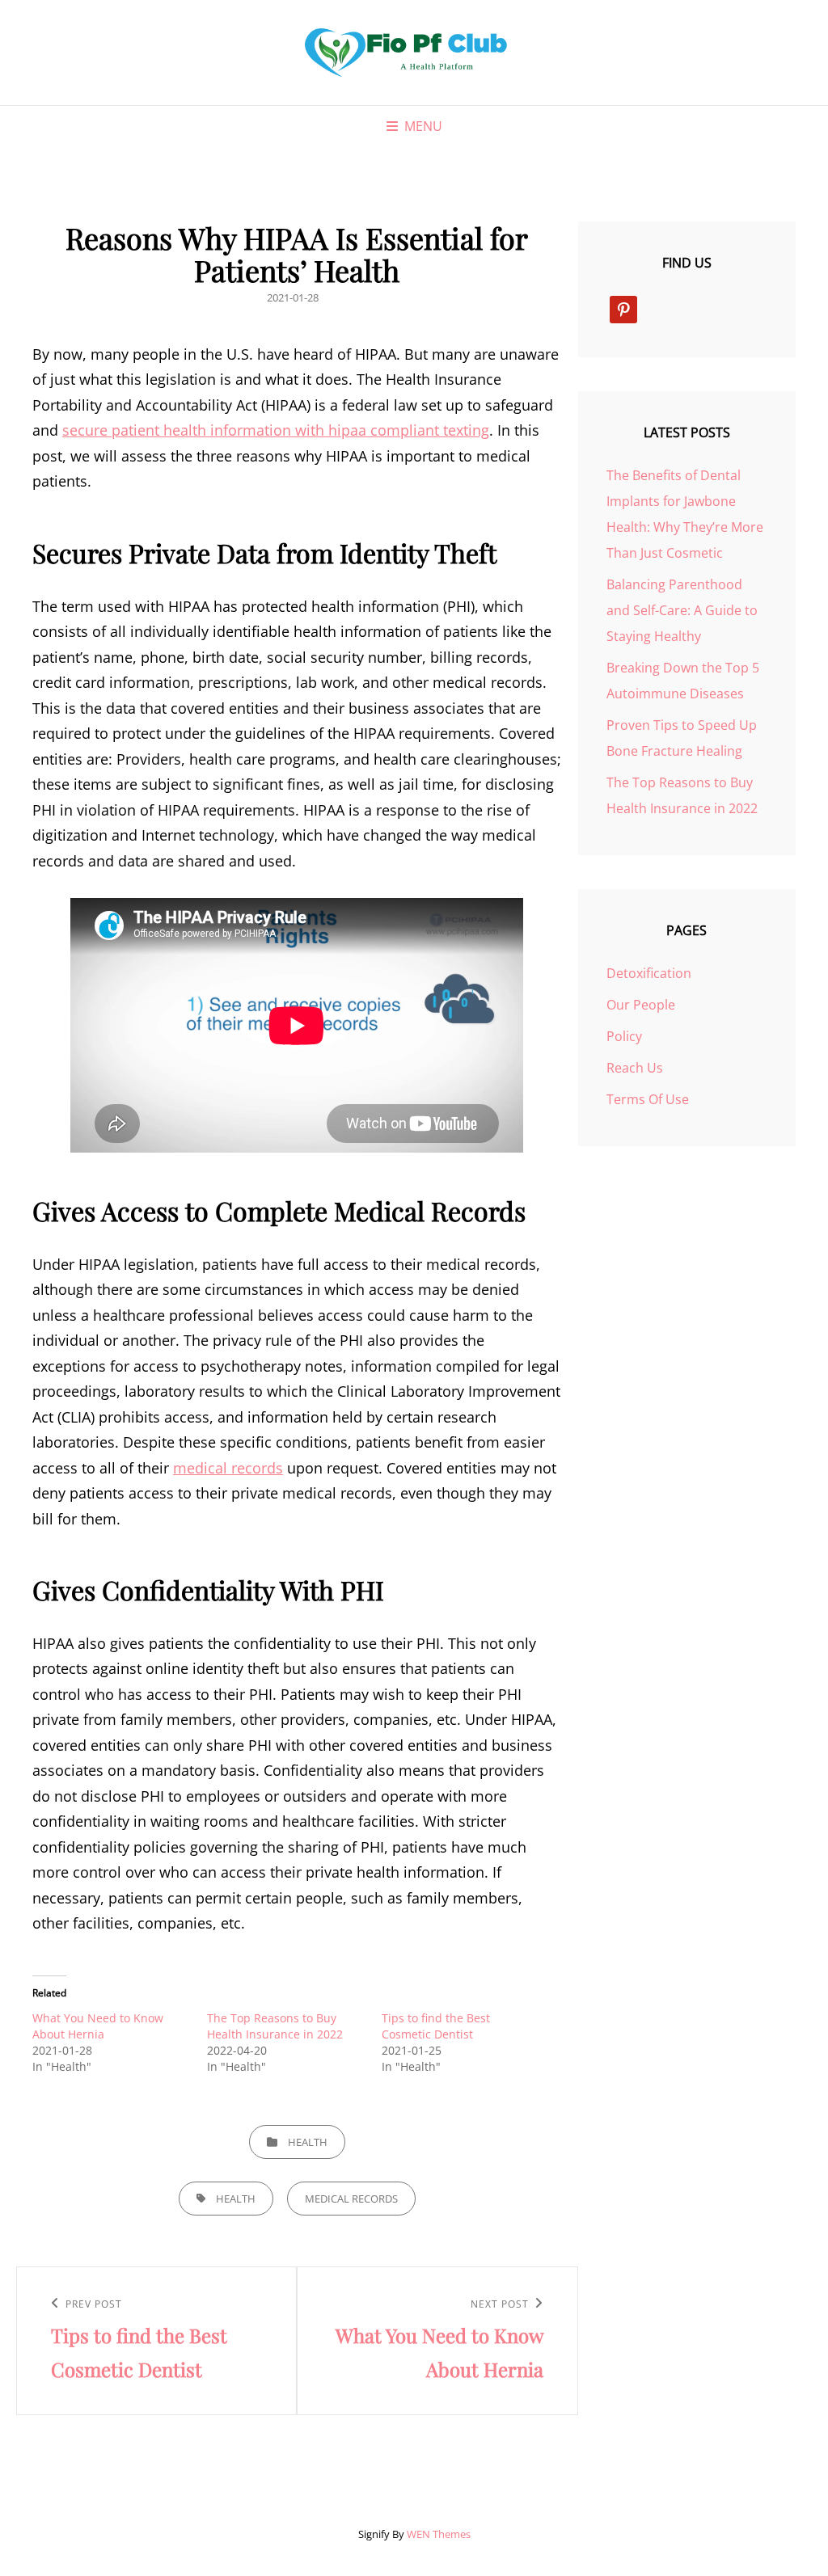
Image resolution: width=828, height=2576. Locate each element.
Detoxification (649, 973)
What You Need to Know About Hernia (98, 2026)
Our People (641, 1005)
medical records (228, 1468)
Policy (624, 1036)
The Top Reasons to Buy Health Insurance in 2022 (275, 2026)
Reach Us (635, 1068)
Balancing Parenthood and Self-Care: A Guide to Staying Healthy (682, 610)
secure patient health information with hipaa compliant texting (276, 430)
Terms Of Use (648, 1099)
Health (308, 2142)
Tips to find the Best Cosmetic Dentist (436, 2026)
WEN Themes (439, 2534)
